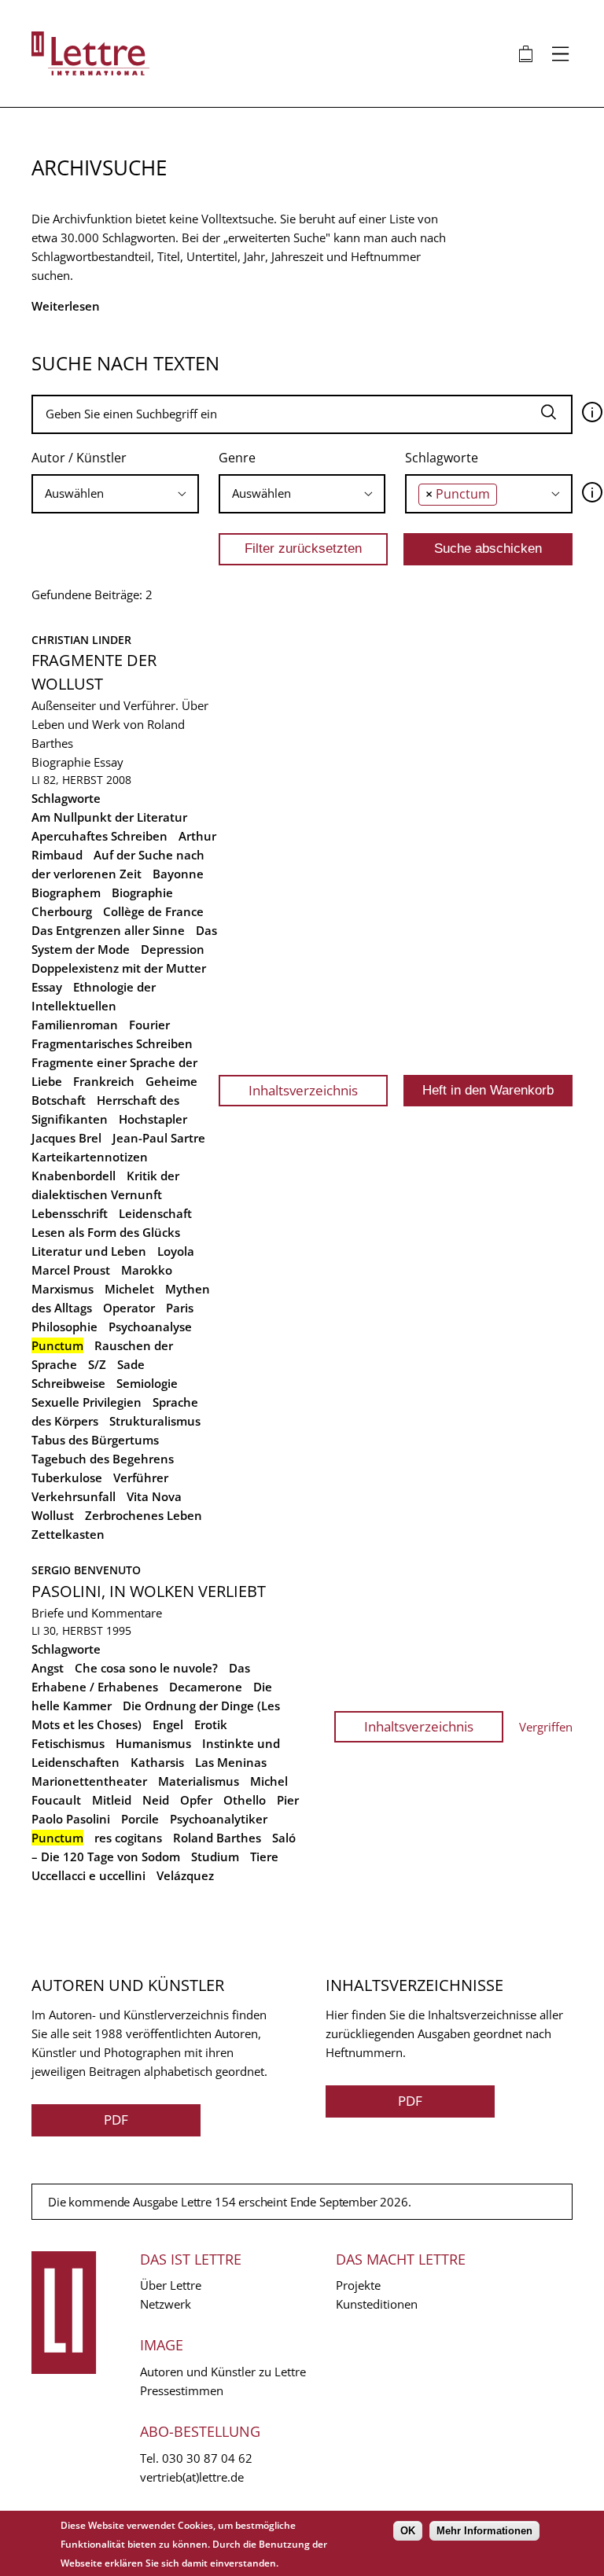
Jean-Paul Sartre (159, 1138)
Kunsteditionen (377, 2304)
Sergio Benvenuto (86, 1570)
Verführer (141, 1478)
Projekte (358, 2285)
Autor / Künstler (79, 458)
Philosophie (64, 1327)
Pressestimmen (182, 2390)
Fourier (149, 1025)
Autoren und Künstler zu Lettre (223, 2372)
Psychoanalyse (150, 1327)
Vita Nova (154, 1496)
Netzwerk (166, 2304)
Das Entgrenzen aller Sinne (108, 930)
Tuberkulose (67, 1478)
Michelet (129, 1289)
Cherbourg (62, 911)
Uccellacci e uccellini (88, 1875)
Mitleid (112, 1800)
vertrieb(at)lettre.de (192, 2477)
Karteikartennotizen (90, 1157)
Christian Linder (81, 640)
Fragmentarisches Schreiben (112, 1043)
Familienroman (75, 1025)
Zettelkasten (68, 1534)
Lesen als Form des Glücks (106, 1232)
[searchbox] (115, 493)
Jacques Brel (66, 1138)
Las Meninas (231, 1762)
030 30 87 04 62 (207, 2458)
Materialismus (199, 1781)
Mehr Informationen (484, 2531)
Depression (173, 949)
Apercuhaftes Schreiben (99, 836)
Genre (237, 458)
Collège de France (153, 911)
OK (408, 2531)
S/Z (97, 1364)
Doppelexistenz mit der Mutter (119, 968)
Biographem (66, 892)
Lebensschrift (70, 1213)
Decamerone (206, 1687)
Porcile (140, 1819)
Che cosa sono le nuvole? (146, 1668)
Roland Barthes (217, 1838)
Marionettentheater (89, 1781)
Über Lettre (171, 2285)
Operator (129, 1308)
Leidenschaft (155, 1213)
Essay (109, 762)
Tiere (264, 1857)
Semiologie (147, 1383)
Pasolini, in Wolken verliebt (149, 1591)
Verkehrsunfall (74, 1496)
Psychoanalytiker (219, 1819)
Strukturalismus (155, 1421)
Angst (48, 1668)
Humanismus (153, 1743)
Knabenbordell (74, 1176)
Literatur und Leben (89, 1251)
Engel (168, 1724)
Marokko (147, 1270)
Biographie (61, 762)
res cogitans (128, 1838)
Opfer (196, 1800)
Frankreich (104, 1081)
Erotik (211, 1724)
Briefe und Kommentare (97, 1613)
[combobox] (115, 494)
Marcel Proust (71, 1270)
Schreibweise (68, 1383)
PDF (116, 2120)
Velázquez (185, 1875)
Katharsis (157, 1762)
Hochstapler (153, 1119)
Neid (156, 1800)
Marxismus (63, 1289)
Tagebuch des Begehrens (103, 1459)
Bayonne (178, 874)
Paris (180, 1308)
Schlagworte (442, 458)
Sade (131, 1364)
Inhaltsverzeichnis (303, 1090)
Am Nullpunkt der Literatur (109, 817)
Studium (215, 1857)
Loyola (176, 1251)
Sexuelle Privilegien (87, 1402)
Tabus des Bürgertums (95, 1440)
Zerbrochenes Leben (144, 1515)
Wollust (53, 1515)
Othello (245, 1800)
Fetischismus (68, 1743)
